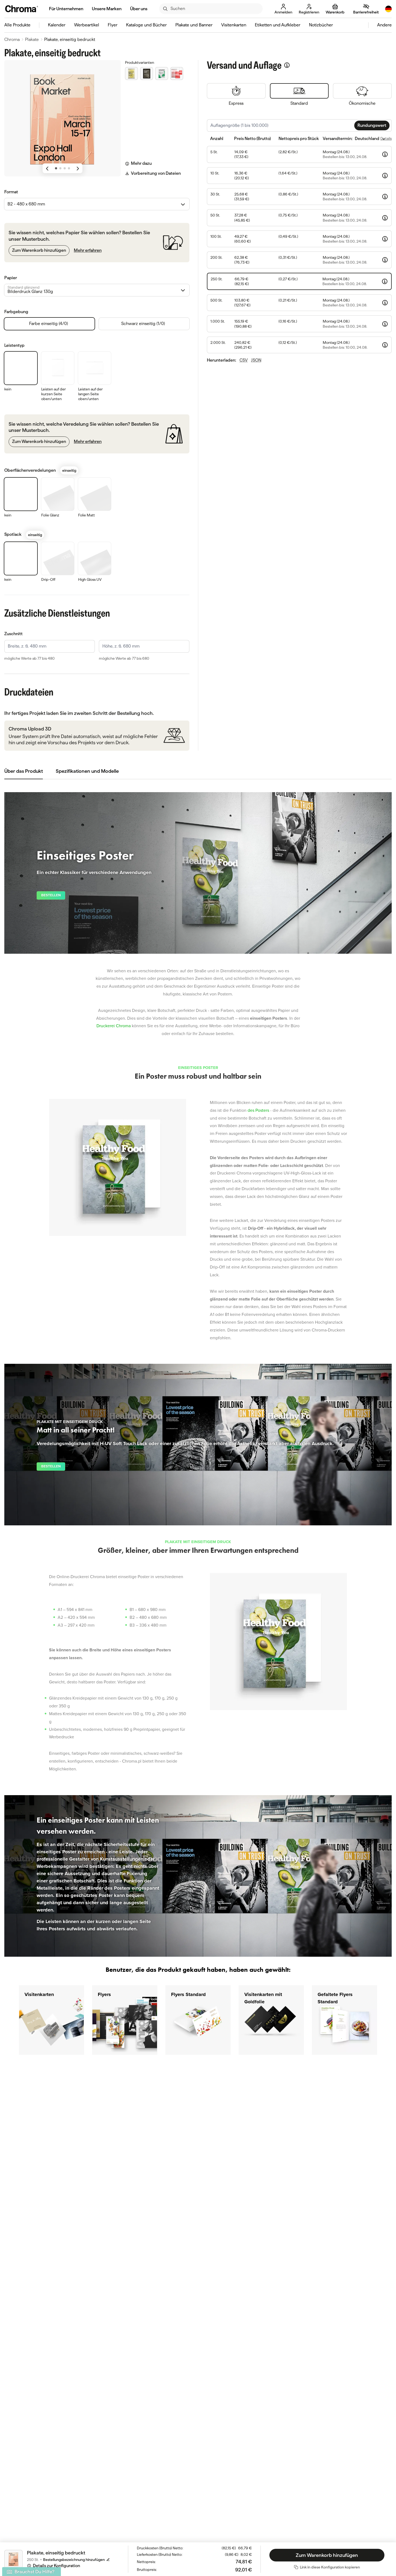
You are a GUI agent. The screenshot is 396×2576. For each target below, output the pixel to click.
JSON (256, 360)
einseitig (69, 470)
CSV (244, 360)
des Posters (258, 1110)
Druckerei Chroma (114, 1026)
